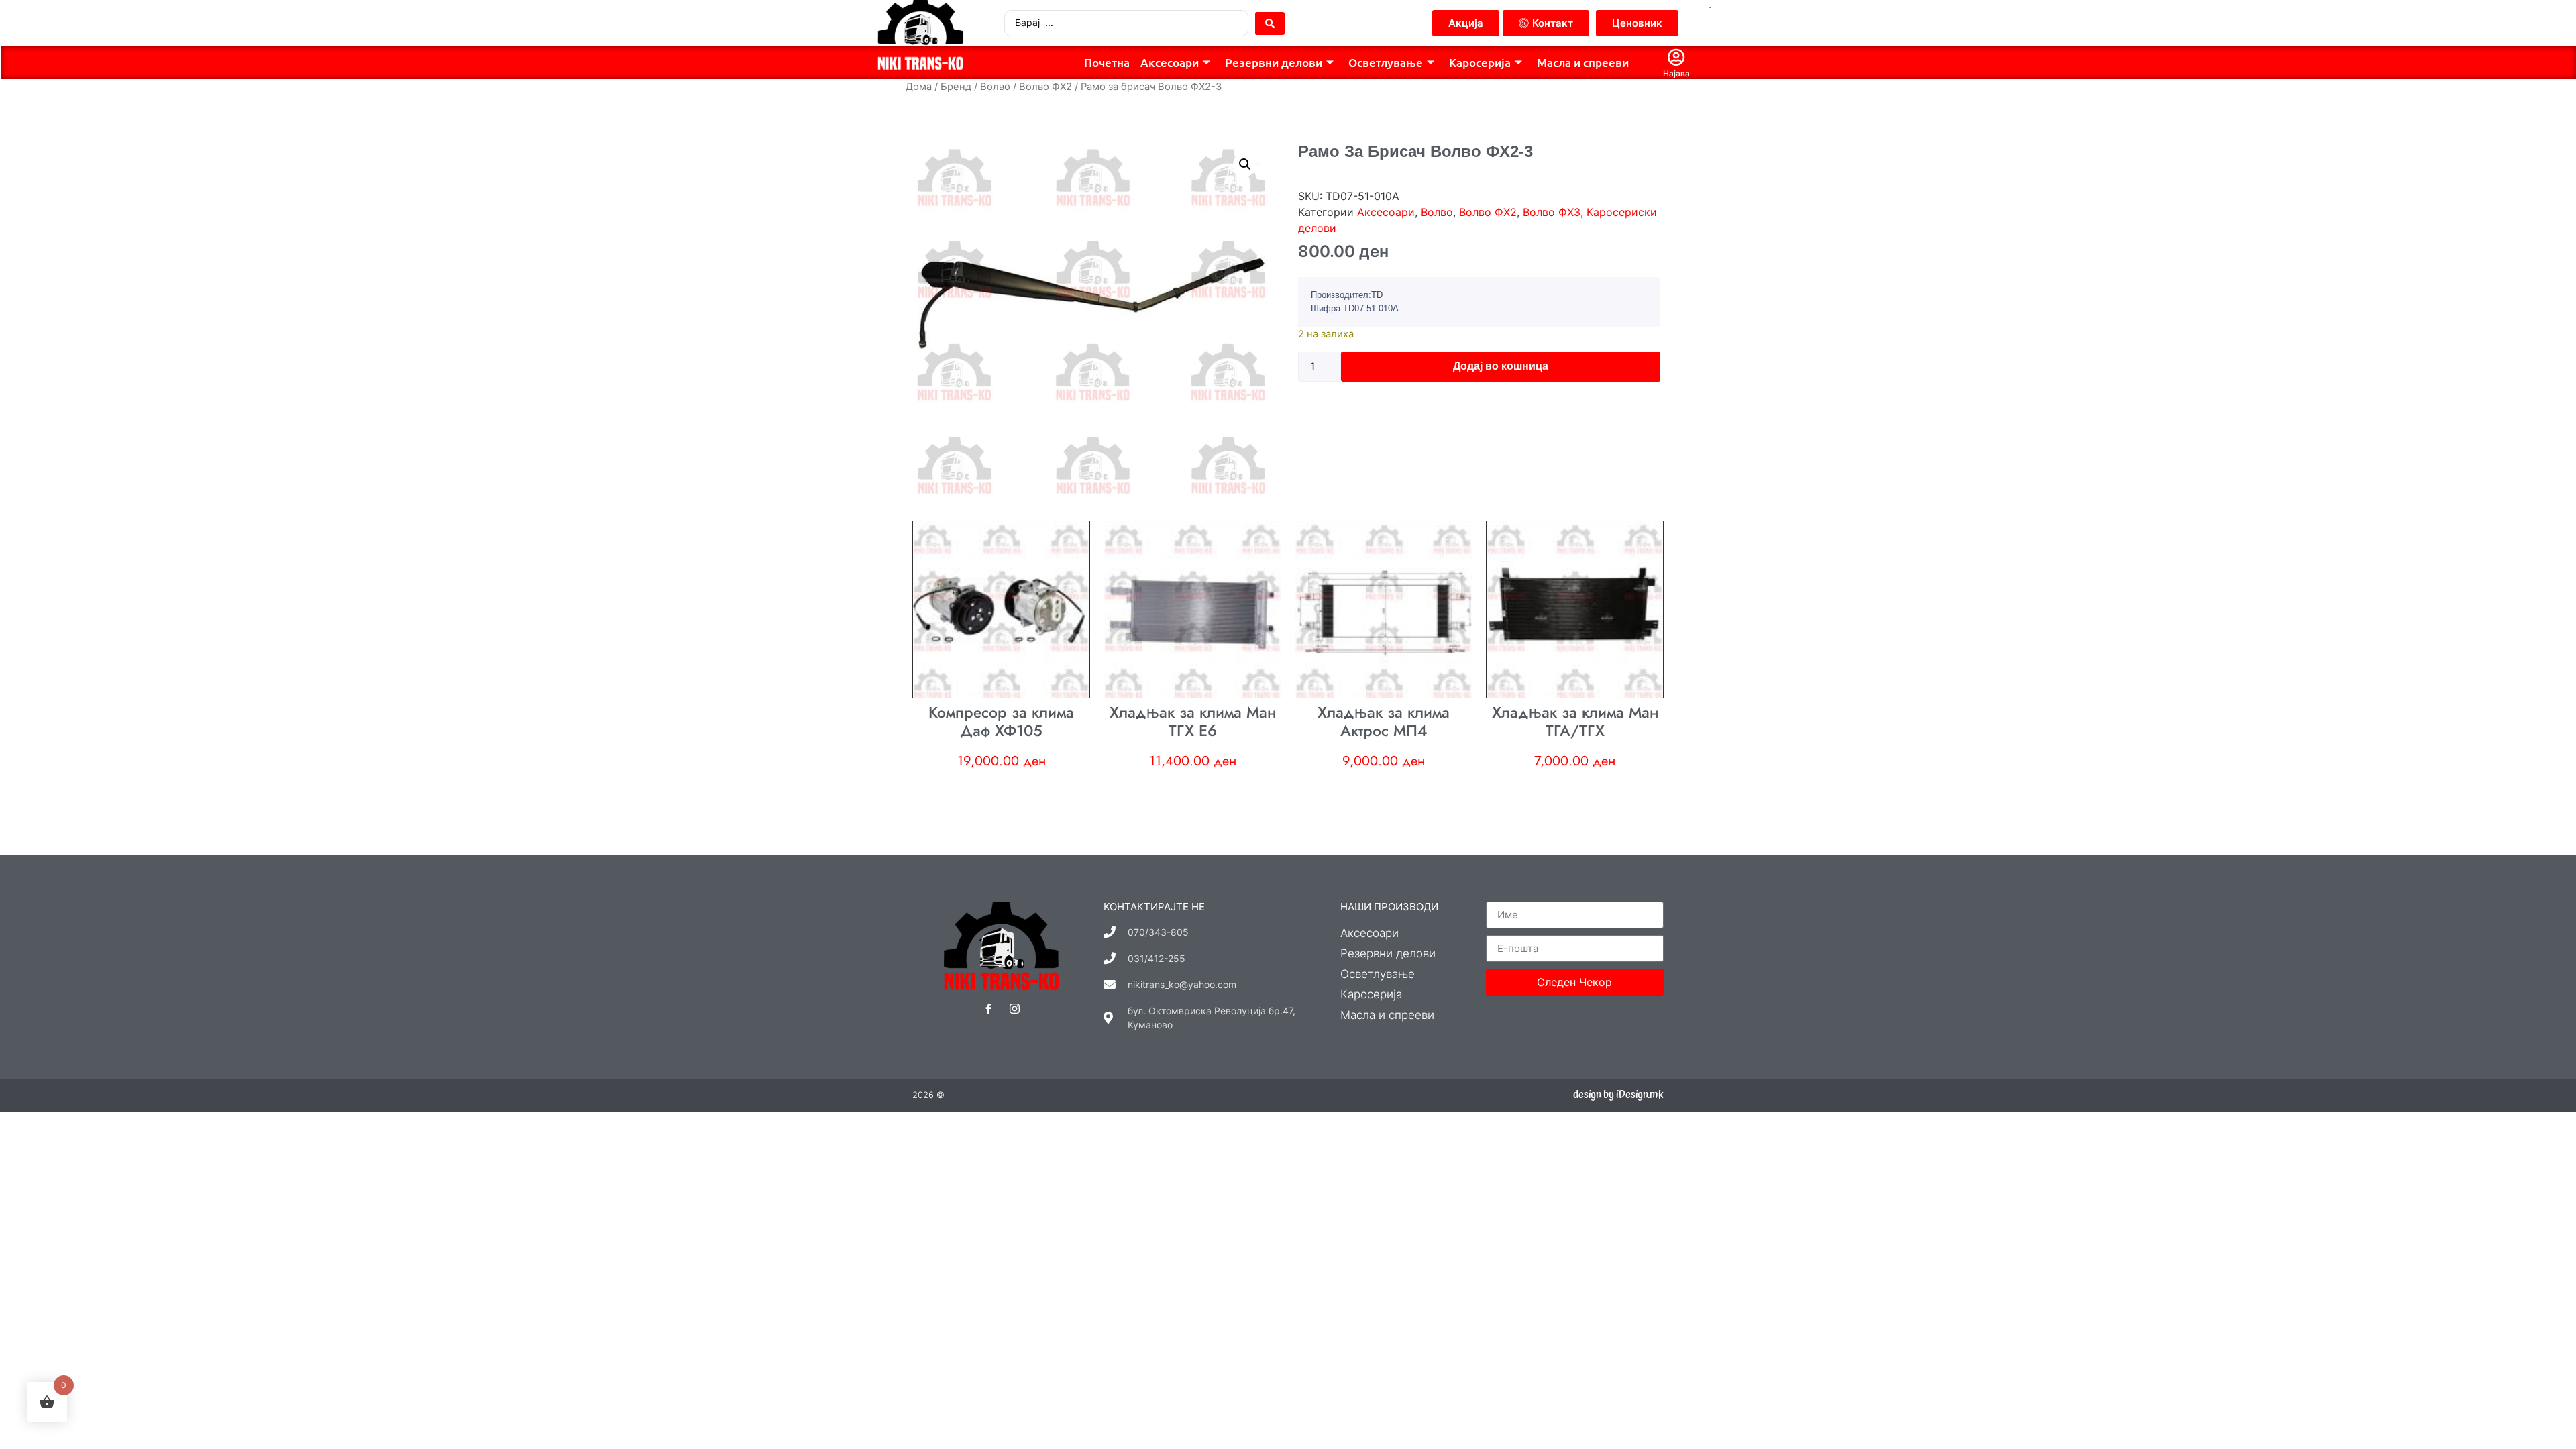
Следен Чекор (1574, 982)
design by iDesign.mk (1618, 1095)
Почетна (1107, 63)
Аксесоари (1170, 63)
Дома (919, 87)
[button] (1245, 164)
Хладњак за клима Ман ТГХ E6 (1193, 722)
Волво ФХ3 (1552, 212)
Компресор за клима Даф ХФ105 (1001, 722)
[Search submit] (1270, 23)
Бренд (956, 87)
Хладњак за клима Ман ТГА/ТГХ (1575, 722)
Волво (995, 87)
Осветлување (1386, 63)
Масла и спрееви (1583, 63)
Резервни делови (1274, 63)
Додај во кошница (1501, 366)
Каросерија (1480, 63)
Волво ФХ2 (1045, 87)
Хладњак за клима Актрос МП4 (1384, 722)
